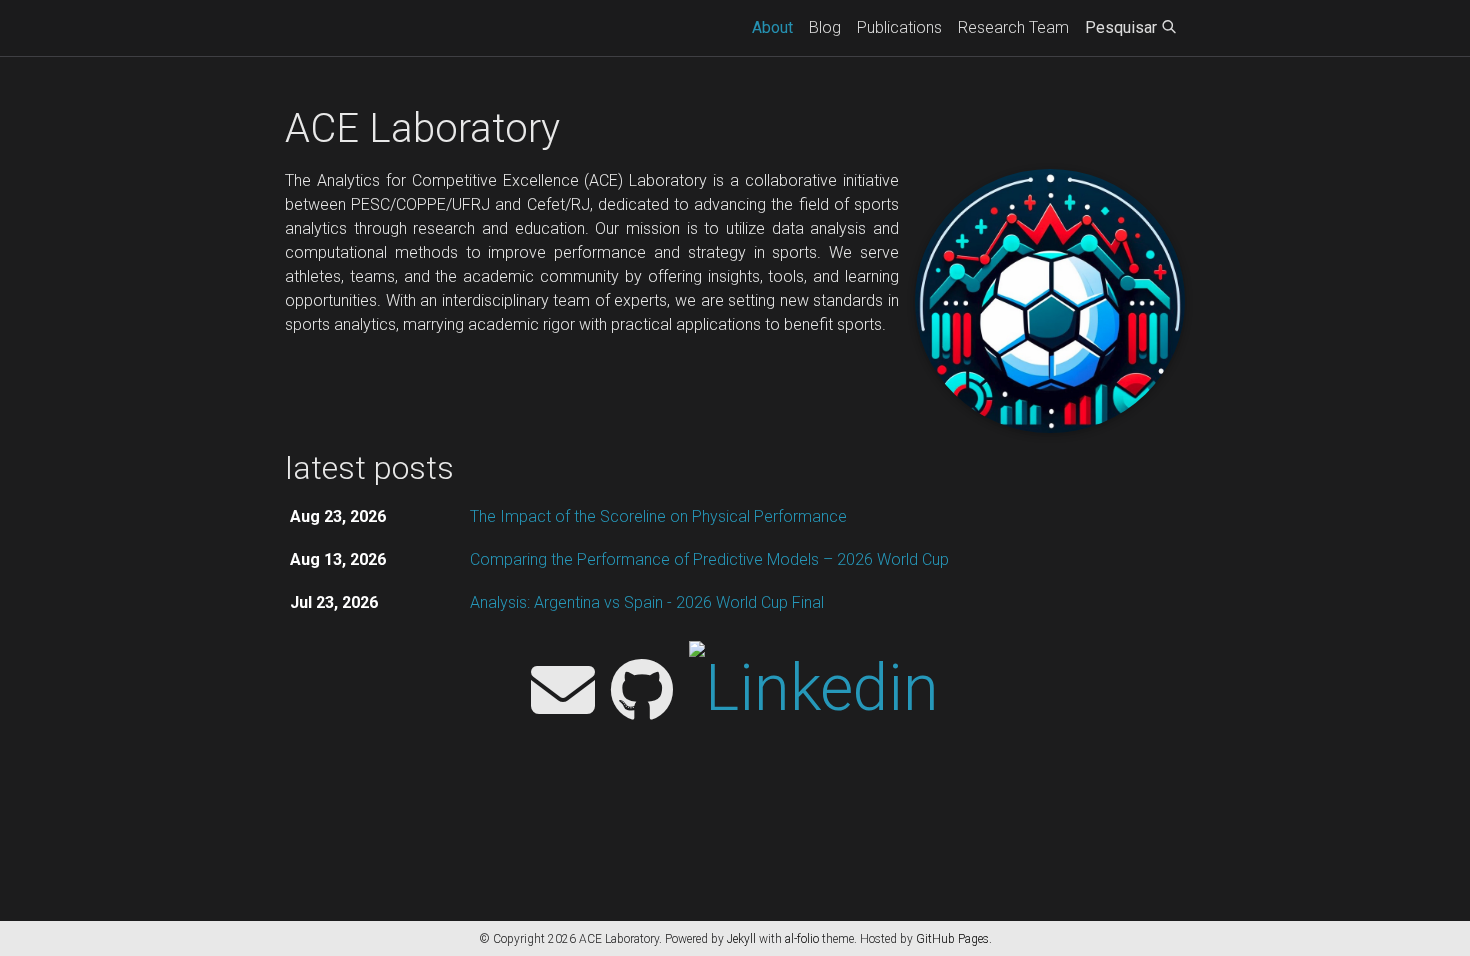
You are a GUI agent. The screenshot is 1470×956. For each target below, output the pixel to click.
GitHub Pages (952, 939)
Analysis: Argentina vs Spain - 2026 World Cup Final (647, 602)
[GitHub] (642, 692)
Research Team (1013, 27)
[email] (563, 692)
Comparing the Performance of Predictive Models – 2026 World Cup (709, 559)
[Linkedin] (814, 692)
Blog (825, 27)
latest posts (369, 468)
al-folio (802, 939)
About (776, 27)
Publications (899, 27)
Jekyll (741, 939)
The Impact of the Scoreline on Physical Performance (658, 516)
